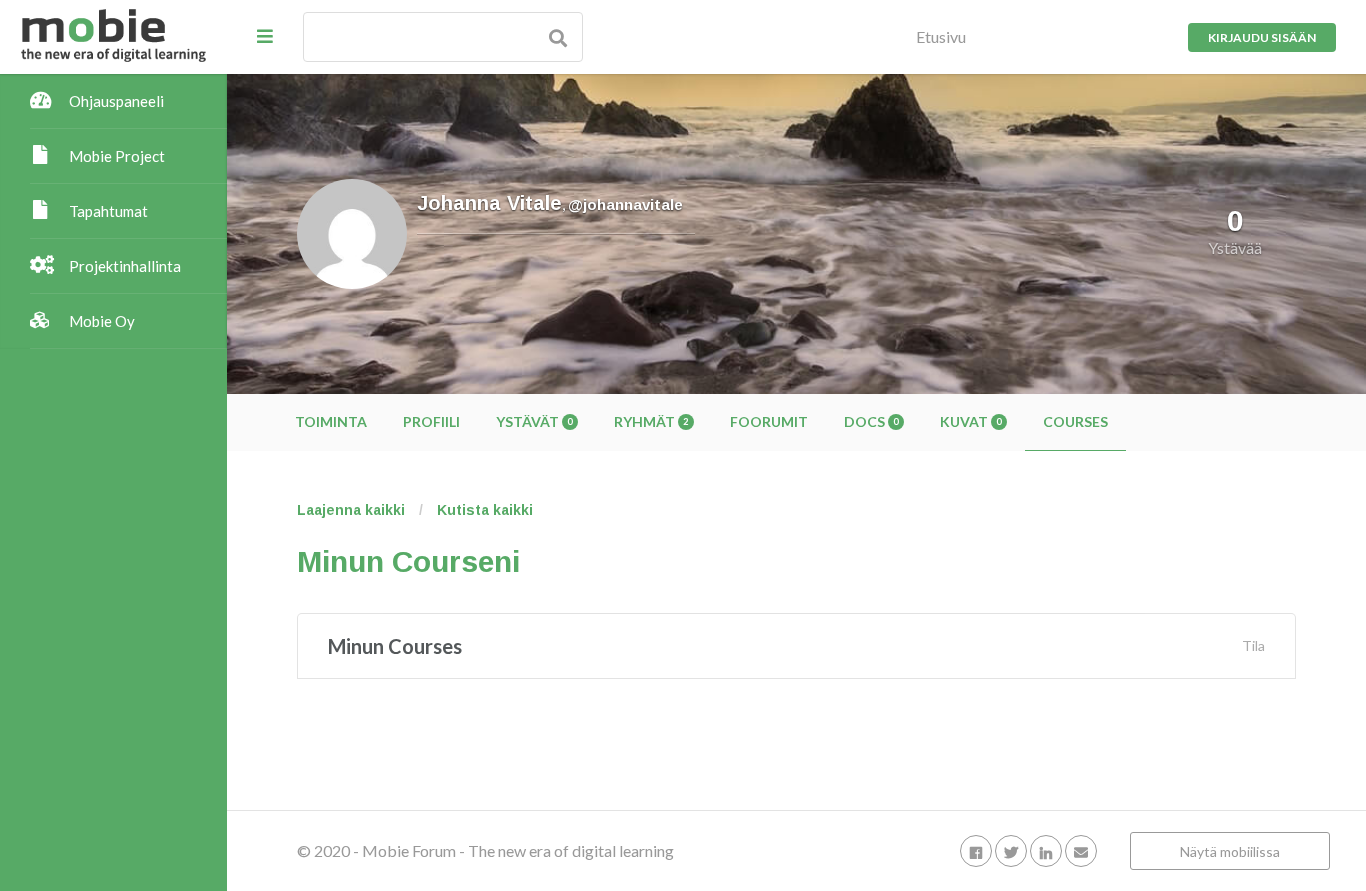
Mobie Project (117, 156)
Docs (871, 421)
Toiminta (331, 421)
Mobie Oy (102, 321)
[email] (1081, 850)
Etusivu (941, 36)
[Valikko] (265, 36)
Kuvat (970, 421)
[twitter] (1011, 850)
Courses (1075, 421)
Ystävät (534, 421)
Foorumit (769, 421)
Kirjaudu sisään (1262, 37)
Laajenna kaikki (351, 510)
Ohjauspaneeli (116, 101)
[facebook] (976, 850)
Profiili (431, 421)
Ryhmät (651, 421)
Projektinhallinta (125, 266)
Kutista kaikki (485, 510)
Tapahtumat (108, 211)
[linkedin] (1046, 850)
